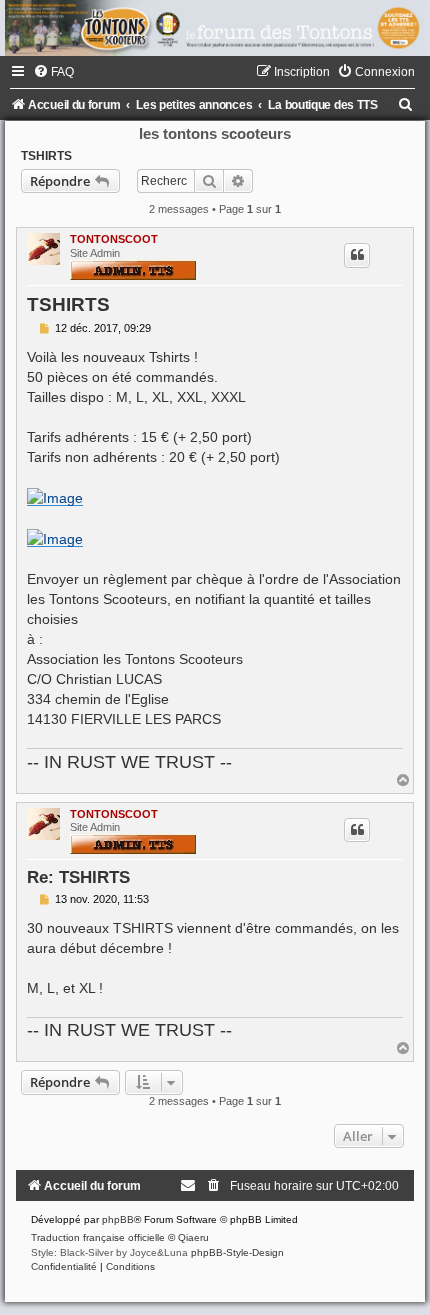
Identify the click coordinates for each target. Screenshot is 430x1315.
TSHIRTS (46, 156)
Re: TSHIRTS (78, 877)
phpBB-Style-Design (237, 1252)
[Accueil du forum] (215, 28)
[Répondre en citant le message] (357, 255)
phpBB (118, 1219)
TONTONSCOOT (114, 239)
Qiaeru (193, 1237)
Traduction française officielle (98, 1237)
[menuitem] (53, 72)
